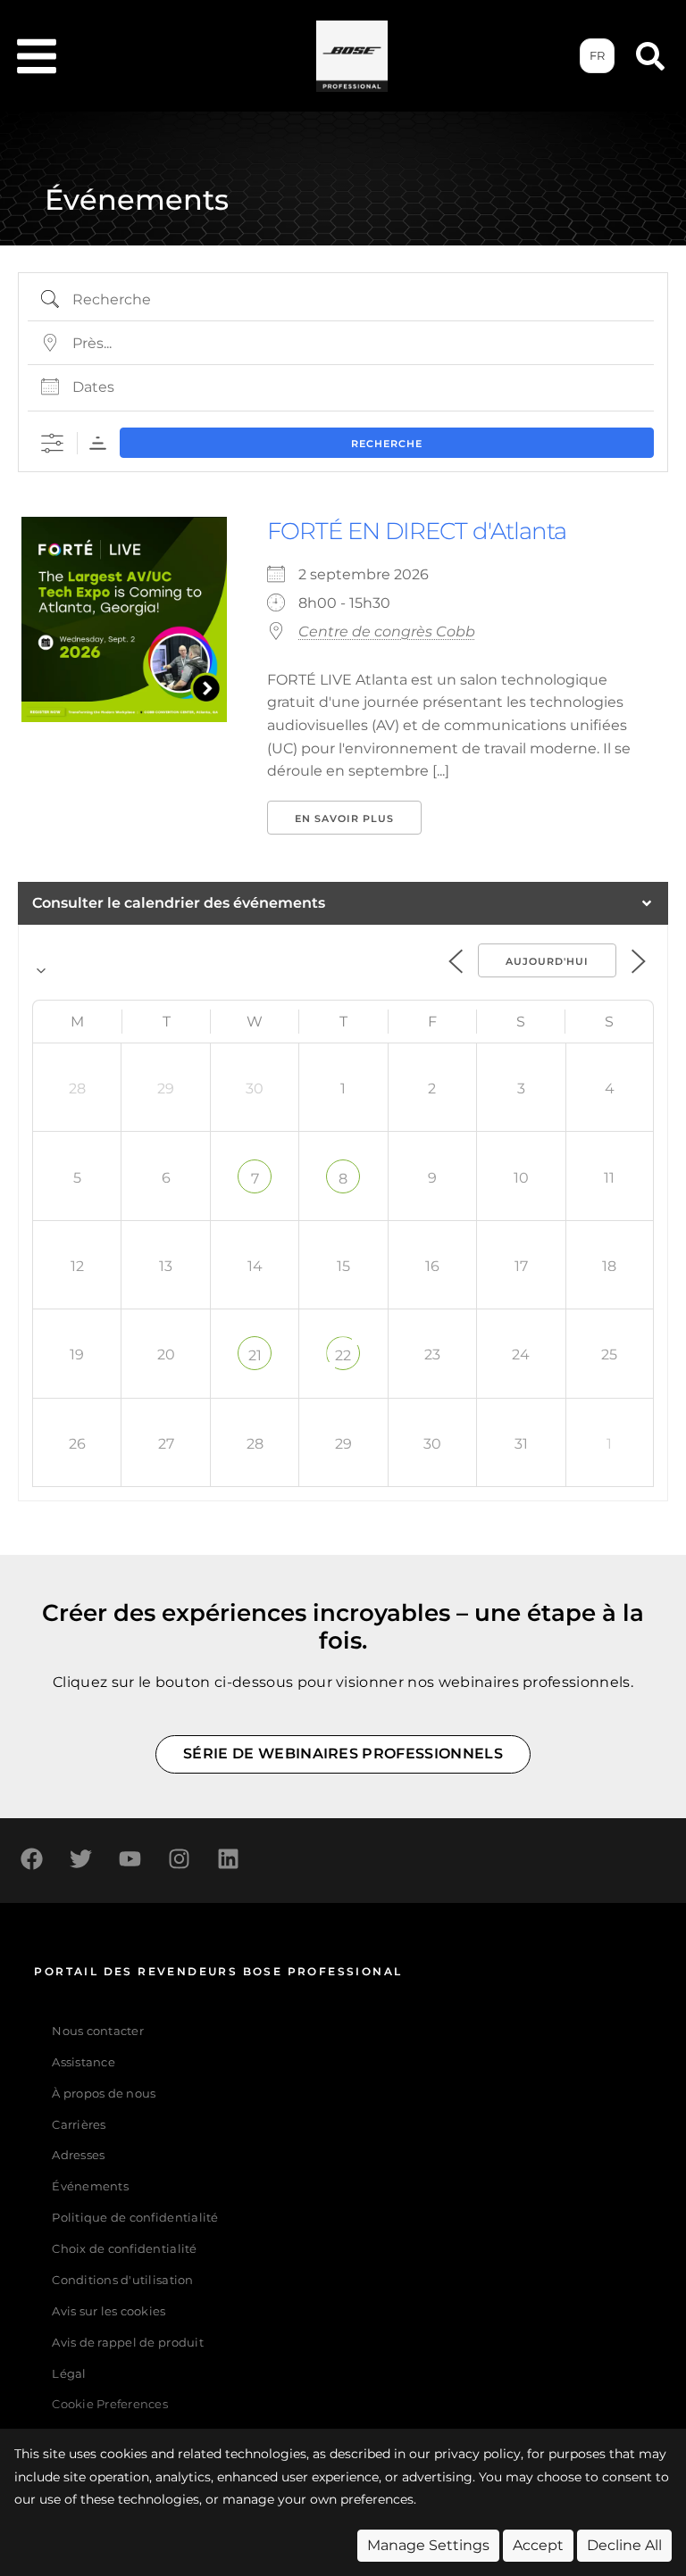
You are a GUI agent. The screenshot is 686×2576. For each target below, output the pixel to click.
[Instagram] (179, 1858)
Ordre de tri (98, 443)
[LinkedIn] (228, 1858)
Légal (69, 2374)
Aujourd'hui (547, 961)
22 (343, 1355)
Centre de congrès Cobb (387, 632)
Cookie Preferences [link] (110, 2405)
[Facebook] (31, 1858)
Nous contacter (98, 2031)
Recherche (387, 444)
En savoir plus (344, 819)
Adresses (78, 2155)
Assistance (84, 2062)
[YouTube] (130, 1858)
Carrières (79, 2125)
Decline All (624, 2545)
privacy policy (477, 2454)
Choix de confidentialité (124, 2249)
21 (255, 1355)
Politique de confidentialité (135, 2218)
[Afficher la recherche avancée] (52, 443)
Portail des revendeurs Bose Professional (218, 1971)
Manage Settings (428, 2545)
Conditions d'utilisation (122, 2280)
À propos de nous (104, 2094)
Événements (90, 2186)
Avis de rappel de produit (127, 2343)
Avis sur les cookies (109, 2311)
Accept (538, 2545)
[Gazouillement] (80, 1858)
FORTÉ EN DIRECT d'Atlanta (417, 531)
